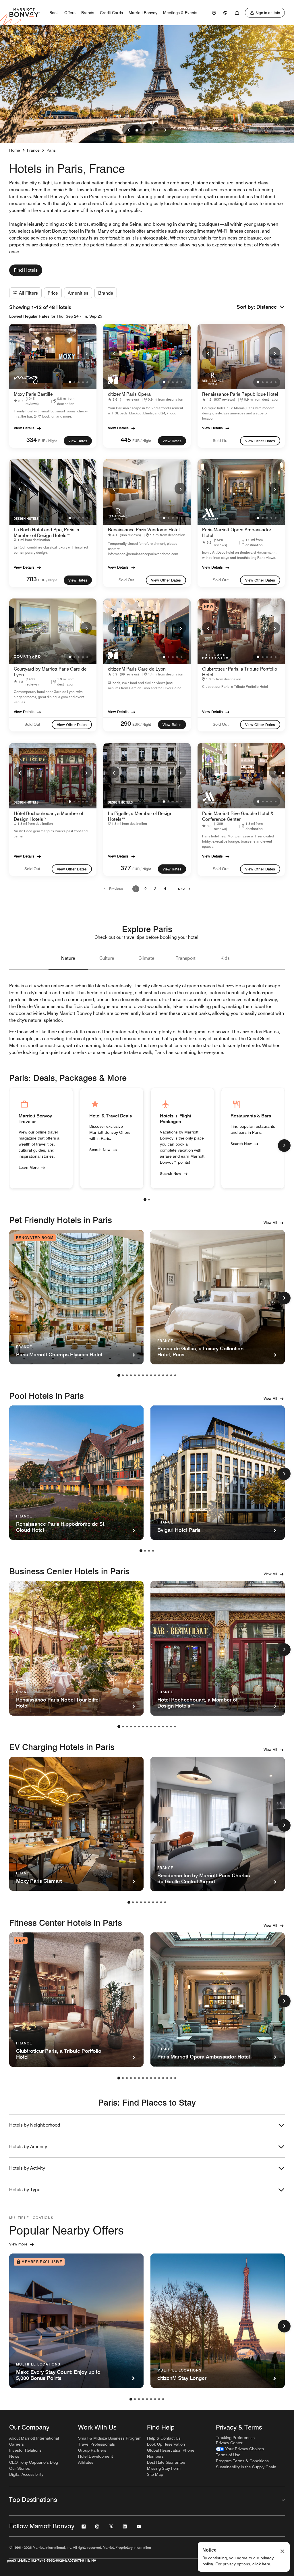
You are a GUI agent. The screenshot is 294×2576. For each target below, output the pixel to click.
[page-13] (167, 1375)
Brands (106, 293)
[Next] (86, 353)
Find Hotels (26, 270)
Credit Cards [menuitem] (111, 13)
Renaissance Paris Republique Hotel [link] (240, 394)
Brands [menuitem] (88, 13)
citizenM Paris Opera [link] (129, 394)
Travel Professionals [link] (96, 2444)
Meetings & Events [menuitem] (180, 13)
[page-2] (149, 1200)
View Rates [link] (78, 441)
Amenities (78, 293)
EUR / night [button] (48, 441)
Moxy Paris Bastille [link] (33, 394)
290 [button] (126, 723)
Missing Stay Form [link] (164, 2468)
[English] (225, 13)
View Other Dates (260, 441)
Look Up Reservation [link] (166, 2444)
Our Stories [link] (20, 2468)
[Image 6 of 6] (157, 130)
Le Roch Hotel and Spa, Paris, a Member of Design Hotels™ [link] (47, 533)
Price (53, 293)
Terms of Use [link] (228, 2455)
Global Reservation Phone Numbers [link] (171, 2453)
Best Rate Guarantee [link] (166, 2462)
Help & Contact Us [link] (164, 2438)
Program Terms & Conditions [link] (242, 2461)
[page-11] (159, 1375)
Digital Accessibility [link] (26, 2474)
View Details (24, 428)
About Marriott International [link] (34, 2438)
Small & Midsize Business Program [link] (110, 2438)
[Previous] (20, 353)
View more (18, 2244)
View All (270, 1223)
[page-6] (139, 1375)
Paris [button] (51, 150)
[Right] (165, 130)
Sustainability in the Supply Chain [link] (246, 2467)
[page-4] (131, 1375)
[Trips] (237, 13)
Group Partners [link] (92, 2450)
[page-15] (175, 1375)
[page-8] (147, 1375)
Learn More (29, 1167)
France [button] (33, 150)
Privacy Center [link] (229, 2443)
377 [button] (126, 868)
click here (261, 2564)
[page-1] (145, 1200)
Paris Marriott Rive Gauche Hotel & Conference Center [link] (238, 816)
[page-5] (135, 1375)
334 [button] (32, 440)
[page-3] (127, 1375)
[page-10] (155, 1375)
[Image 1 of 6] (137, 130)
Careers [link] (17, 2444)
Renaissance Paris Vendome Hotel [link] (144, 530)
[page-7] (143, 1375)
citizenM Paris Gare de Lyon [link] (137, 669)
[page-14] (171, 1375)
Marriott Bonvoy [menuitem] (143, 13)
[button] (271, 307)
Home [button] (15, 150)
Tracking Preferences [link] (235, 2438)
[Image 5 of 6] (153, 130)
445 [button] (126, 440)
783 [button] (32, 579)
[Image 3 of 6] (145, 130)
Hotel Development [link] (95, 2456)
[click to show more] (284, 1146)
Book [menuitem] (54, 13)
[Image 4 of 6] (149, 130)
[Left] (129, 130)
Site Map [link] (155, 2474)
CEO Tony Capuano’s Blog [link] (34, 2462)
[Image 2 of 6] (141, 130)
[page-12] (163, 1375)
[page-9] (151, 1375)
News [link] (14, 2456)
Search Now (100, 1149)
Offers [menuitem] (70, 13)
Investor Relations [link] (25, 2450)
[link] (214, 13)
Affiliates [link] (86, 2462)
